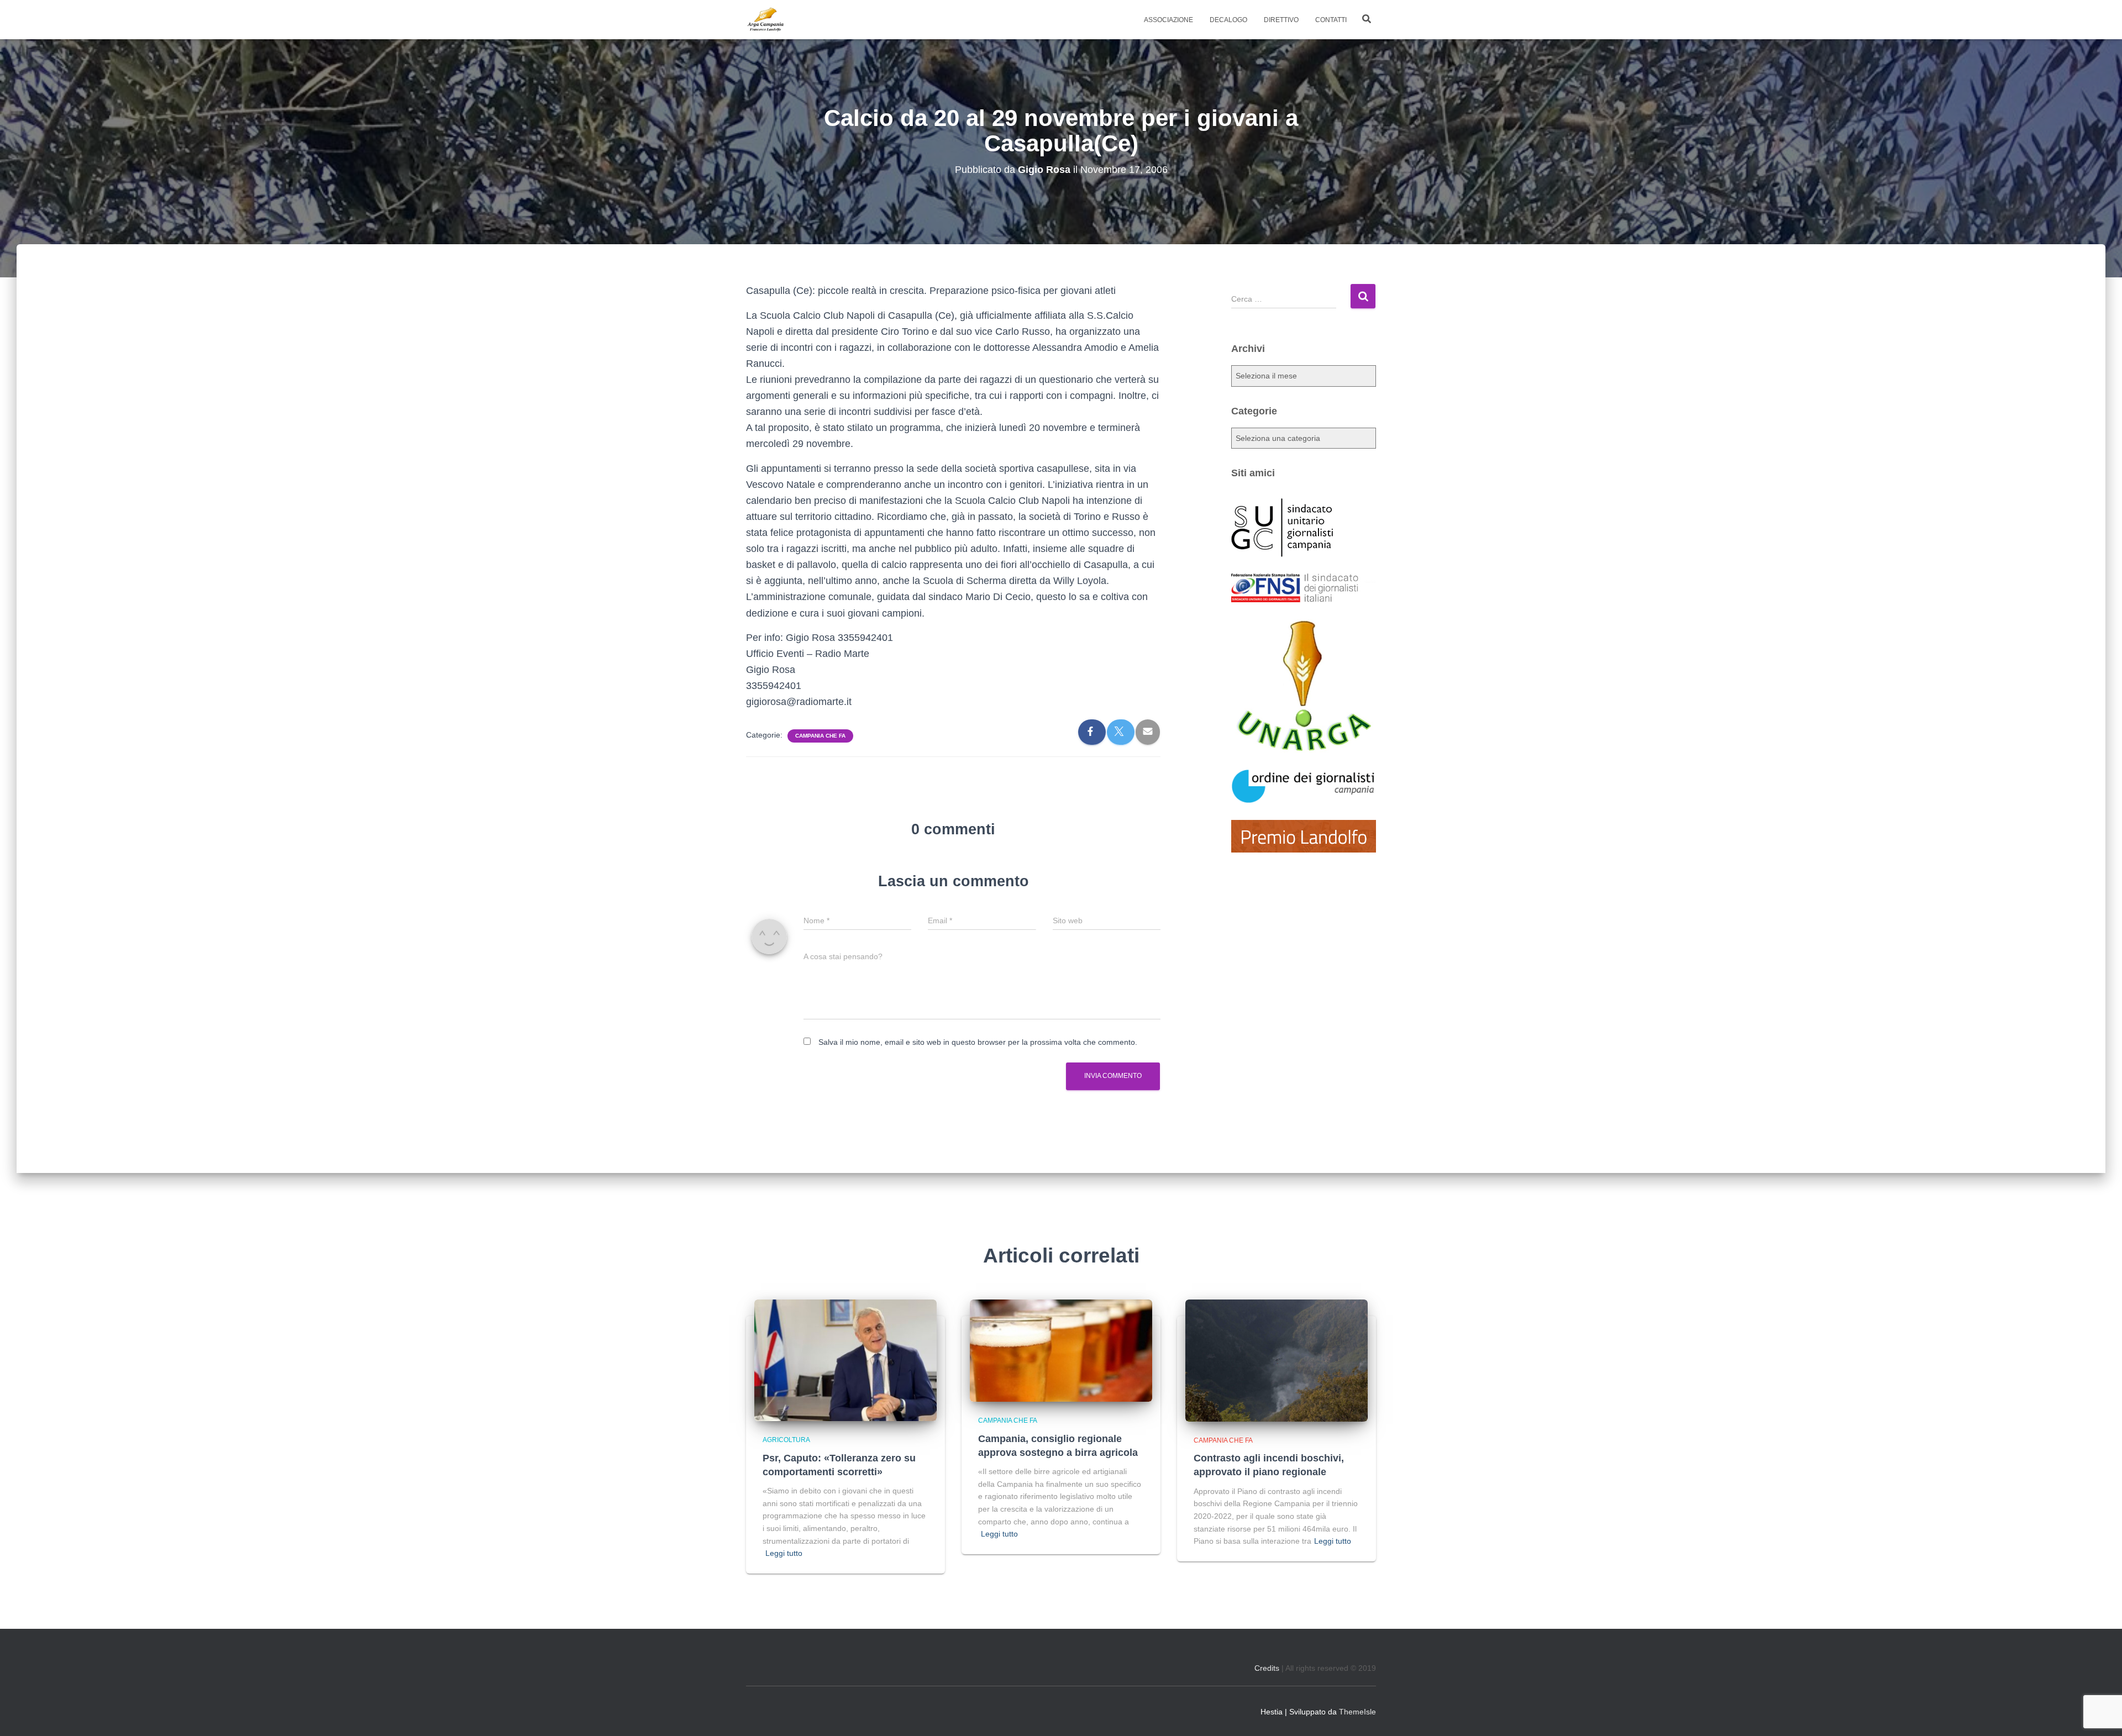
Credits (1267, 1668)
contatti (1331, 20)
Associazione (1168, 20)
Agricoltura (786, 1440)
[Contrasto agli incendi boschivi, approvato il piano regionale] (1277, 1360)
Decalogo (1228, 20)
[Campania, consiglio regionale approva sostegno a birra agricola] (1061, 1350)
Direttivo (1281, 20)
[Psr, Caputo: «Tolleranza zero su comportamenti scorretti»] (845, 1360)
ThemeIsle (1357, 1712)
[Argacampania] (765, 20)
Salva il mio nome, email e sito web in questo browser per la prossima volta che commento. (978, 1042)
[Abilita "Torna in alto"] (2100, 1714)
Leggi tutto (784, 1553)
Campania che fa (820, 736)
